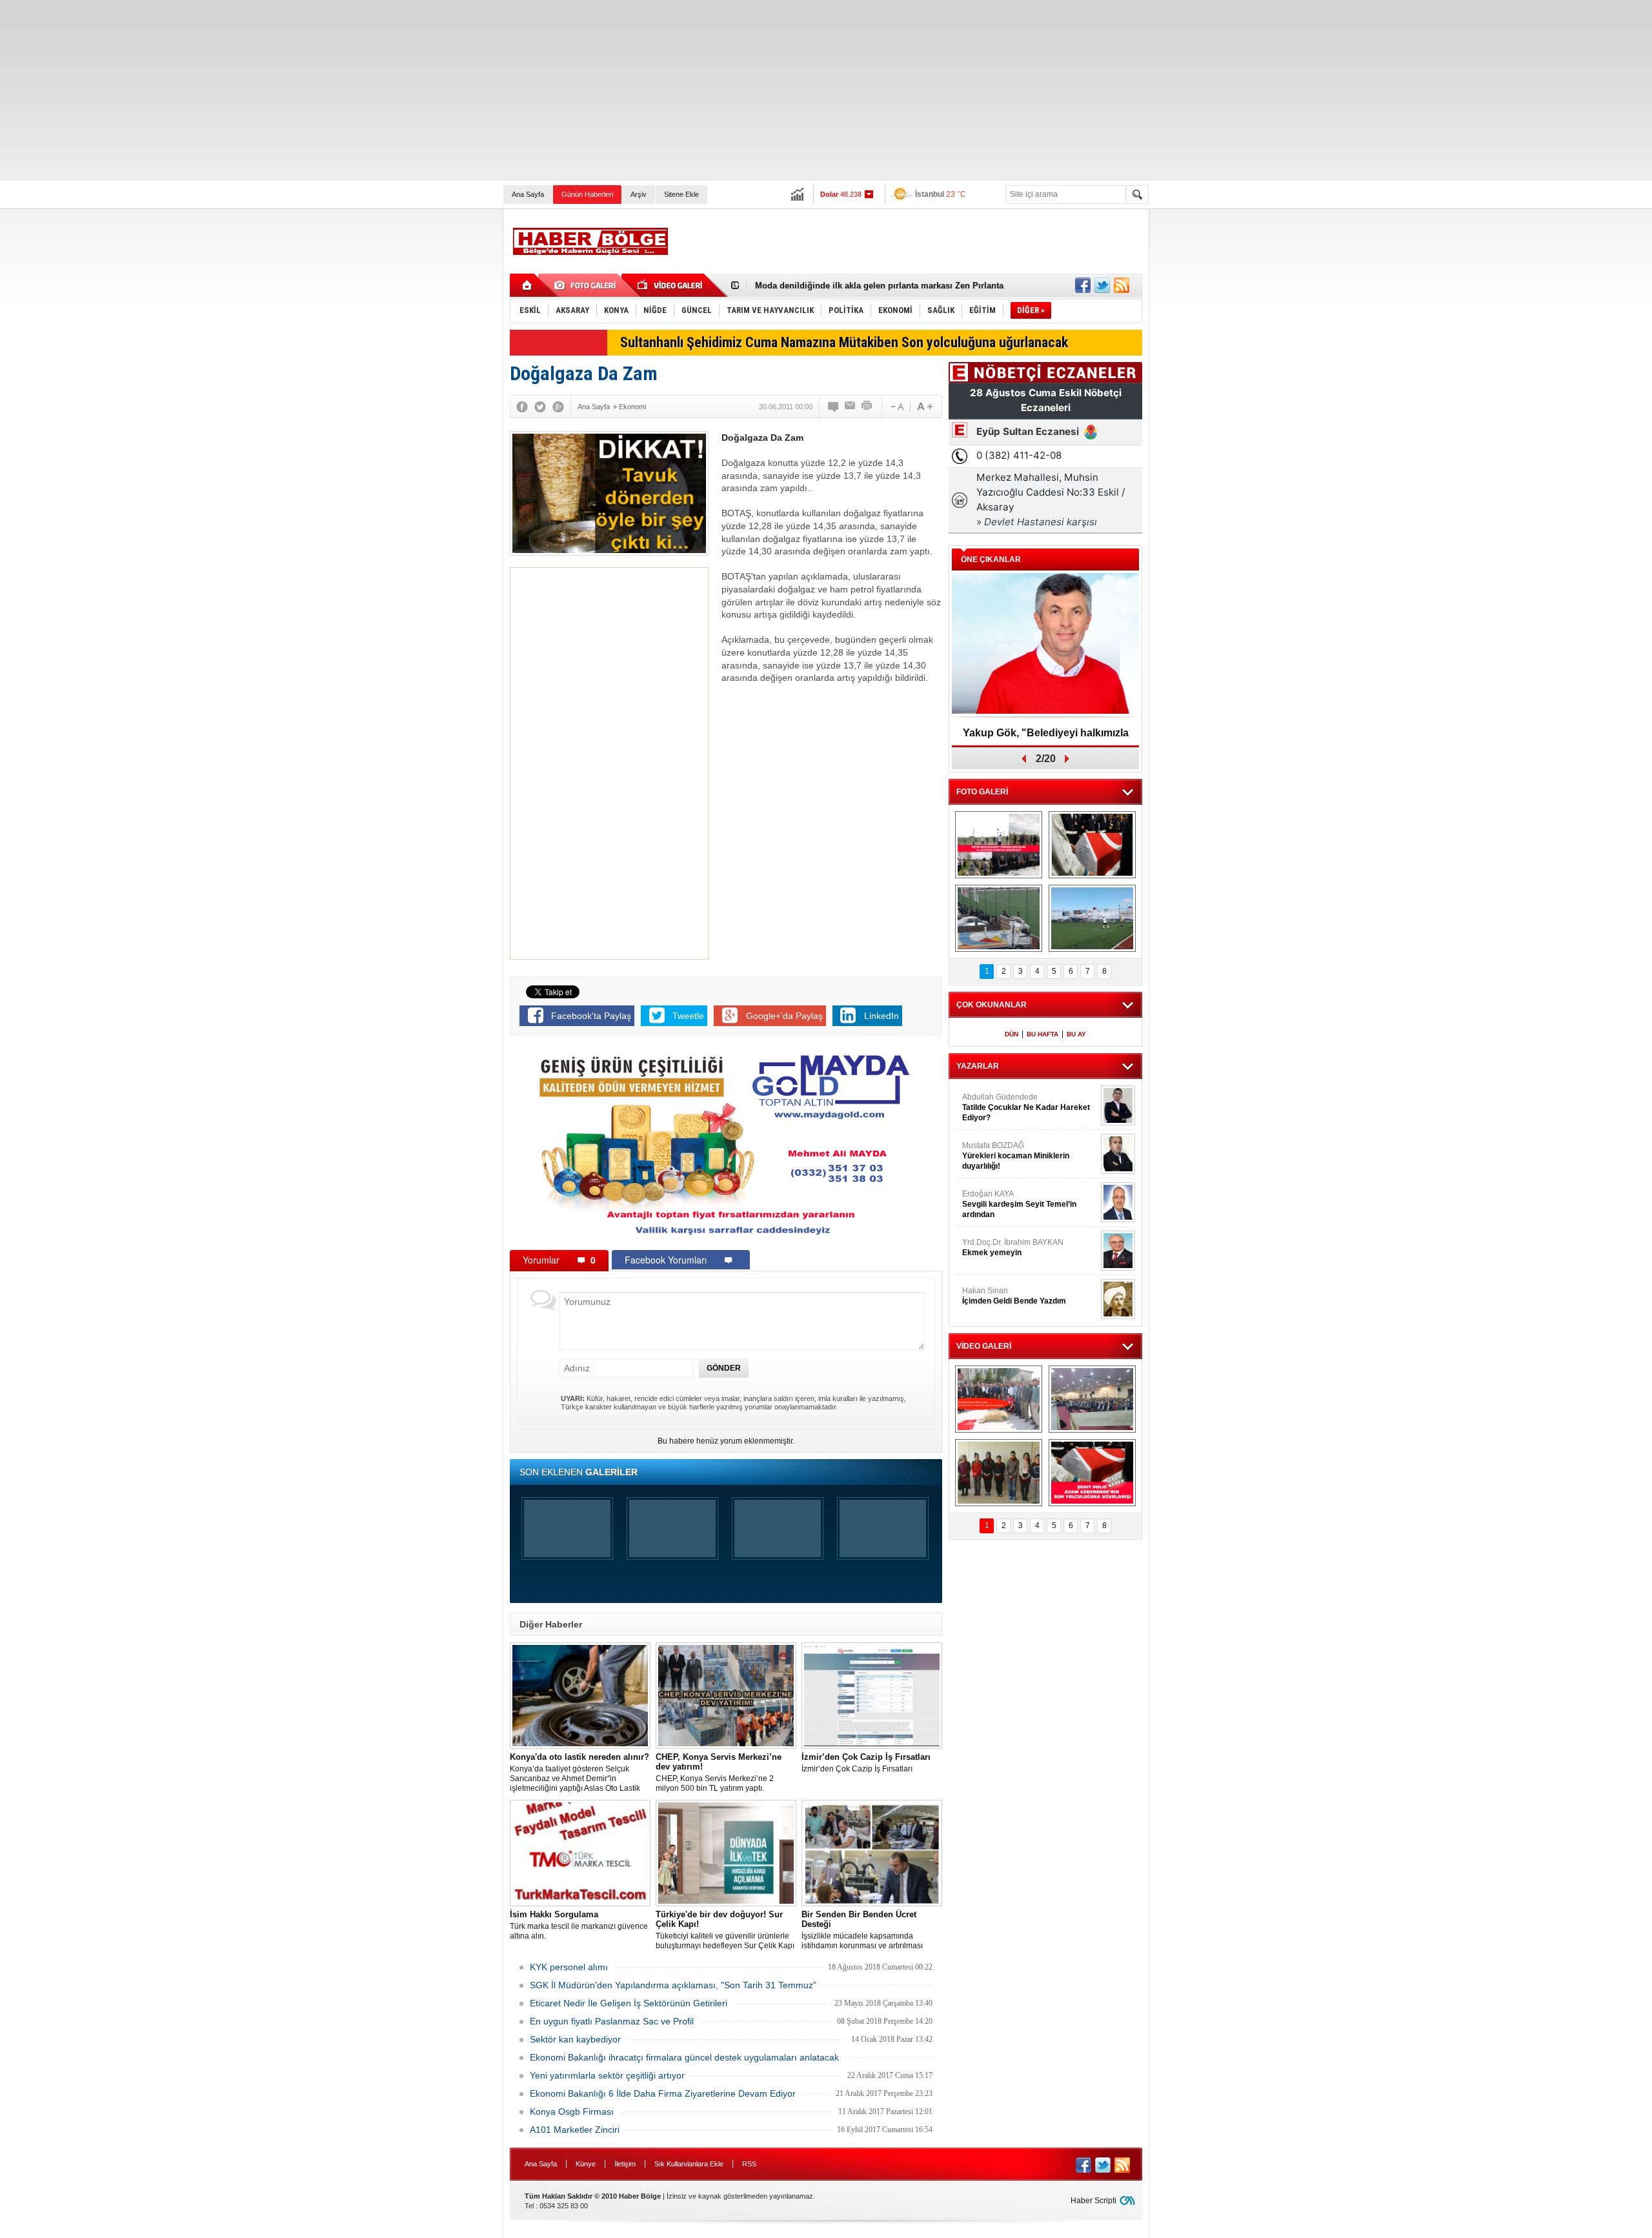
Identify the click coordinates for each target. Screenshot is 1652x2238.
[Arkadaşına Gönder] (851, 407)
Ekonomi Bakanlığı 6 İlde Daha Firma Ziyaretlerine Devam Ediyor (663, 2093)
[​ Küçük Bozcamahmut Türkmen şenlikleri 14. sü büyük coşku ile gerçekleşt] (999, 845)
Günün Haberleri (587, 194)
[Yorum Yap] (834, 407)
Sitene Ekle (681, 194)
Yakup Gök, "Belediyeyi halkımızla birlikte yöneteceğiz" (1046, 737)
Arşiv (639, 194)
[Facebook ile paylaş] (1083, 285)
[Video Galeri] (671, 285)
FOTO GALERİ (982, 792)
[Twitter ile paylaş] (1102, 285)
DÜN (1012, 1034)
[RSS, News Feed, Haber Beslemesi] (1122, 285)
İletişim (625, 2164)
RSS (749, 2164)
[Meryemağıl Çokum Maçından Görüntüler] (1092, 918)
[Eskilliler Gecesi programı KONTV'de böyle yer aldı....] (1092, 1399)
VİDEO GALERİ (984, 1346)
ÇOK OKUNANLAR (992, 1005)
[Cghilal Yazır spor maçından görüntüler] (999, 918)
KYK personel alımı (569, 1967)
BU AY (1076, 1034)
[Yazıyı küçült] (896, 407)
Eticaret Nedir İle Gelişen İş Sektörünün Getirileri (629, 2003)
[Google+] (558, 407)
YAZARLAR (978, 1066)
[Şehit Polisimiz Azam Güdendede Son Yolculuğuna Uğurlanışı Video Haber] (1092, 1473)
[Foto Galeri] (587, 285)
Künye (586, 2164)
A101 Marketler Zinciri (575, 2130)
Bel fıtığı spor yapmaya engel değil (825, 286)
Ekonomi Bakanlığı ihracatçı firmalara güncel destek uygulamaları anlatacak (684, 2057)
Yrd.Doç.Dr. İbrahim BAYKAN (1013, 1247)
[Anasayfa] (528, 285)
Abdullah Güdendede (1026, 1107)
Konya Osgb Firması (572, 2112)
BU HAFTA (1043, 1034)
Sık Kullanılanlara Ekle (689, 2164)
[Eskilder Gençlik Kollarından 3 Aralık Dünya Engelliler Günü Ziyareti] (999, 1473)
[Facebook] (522, 407)
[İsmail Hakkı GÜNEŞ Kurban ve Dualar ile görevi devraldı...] (999, 1399)
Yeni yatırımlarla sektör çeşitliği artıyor (607, 2075)
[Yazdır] (867, 407)
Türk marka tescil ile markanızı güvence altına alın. (579, 1925)
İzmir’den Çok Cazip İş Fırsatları (866, 1763)
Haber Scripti (1093, 2201)
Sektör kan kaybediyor (575, 2039)
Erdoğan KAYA (1019, 1204)
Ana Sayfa (528, 194)
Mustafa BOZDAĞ (1016, 1156)
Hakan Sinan (1014, 1296)
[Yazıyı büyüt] (925, 407)
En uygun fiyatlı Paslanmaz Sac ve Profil (612, 2021)
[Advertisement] (387, 90)
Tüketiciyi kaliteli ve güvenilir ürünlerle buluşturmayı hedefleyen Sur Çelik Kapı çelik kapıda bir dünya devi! (725, 1930)
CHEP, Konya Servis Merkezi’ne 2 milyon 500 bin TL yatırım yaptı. (719, 1772)
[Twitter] (540, 407)
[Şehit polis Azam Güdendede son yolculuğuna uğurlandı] (1092, 845)
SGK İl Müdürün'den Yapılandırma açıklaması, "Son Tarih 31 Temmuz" (673, 1985)
